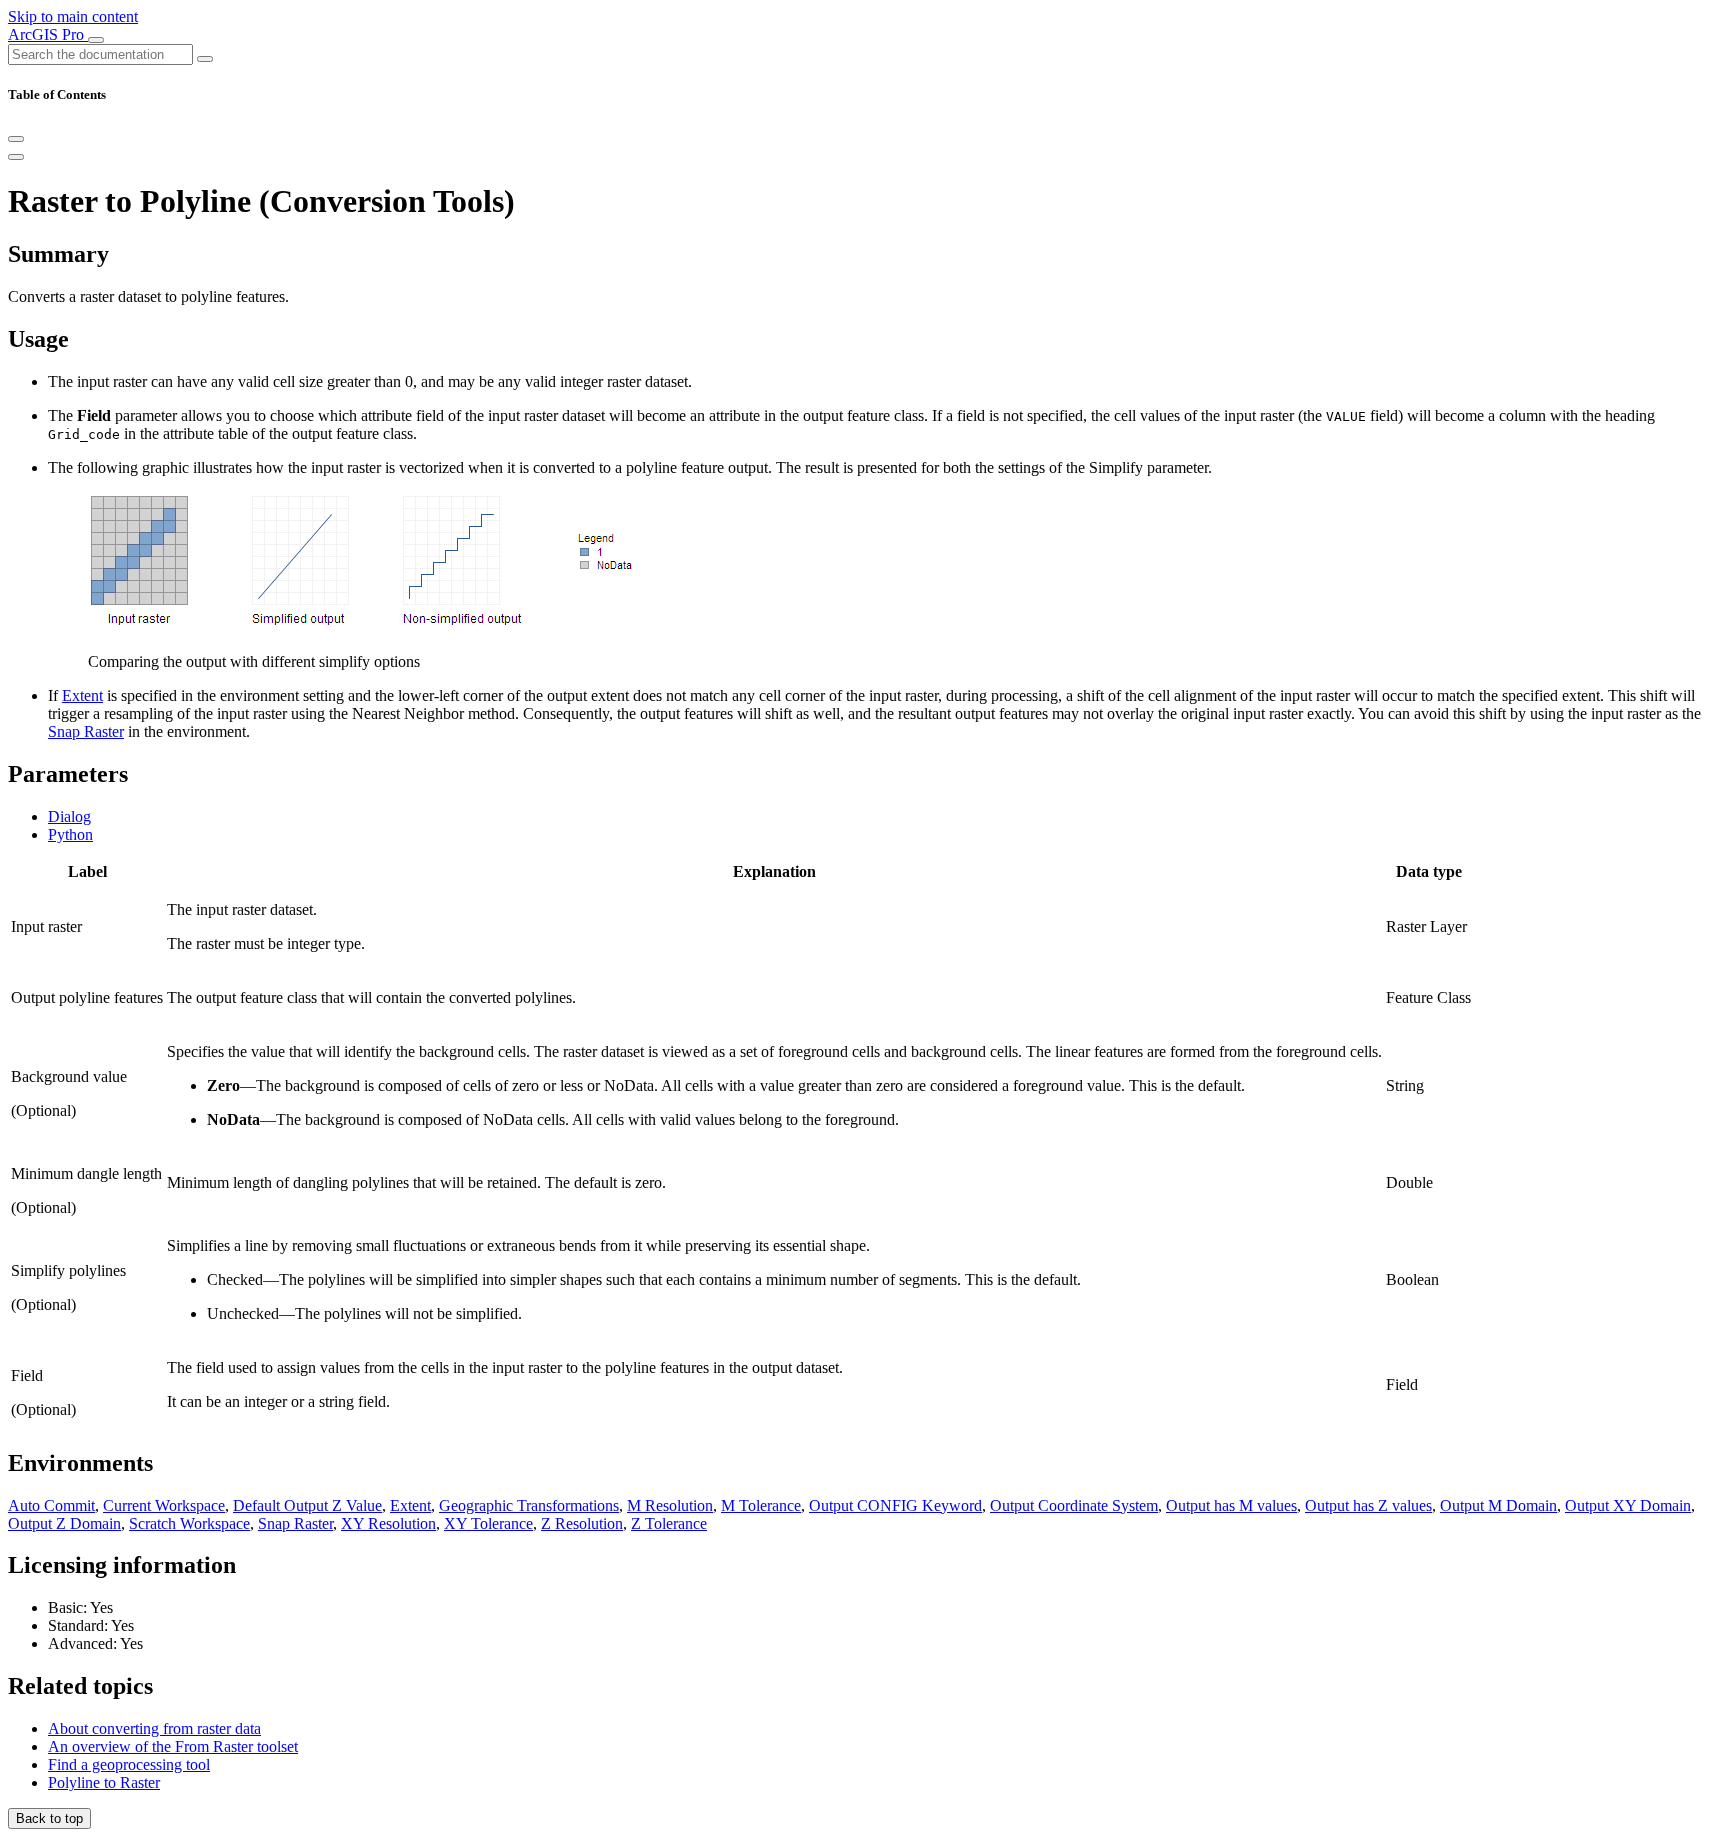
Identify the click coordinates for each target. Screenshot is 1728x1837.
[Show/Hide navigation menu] (96, 40)
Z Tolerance (669, 1523)
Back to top (49, 1818)
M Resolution (670, 1505)
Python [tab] (70, 834)
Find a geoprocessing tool (129, 1764)
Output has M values (1231, 1505)
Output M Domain (1498, 1505)
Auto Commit (51, 1505)
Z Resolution (582, 1523)
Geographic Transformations (529, 1505)
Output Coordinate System (1074, 1505)
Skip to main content (73, 16)
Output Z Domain (64, 1523)
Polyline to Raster (104, 1782)
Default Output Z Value (307, 1505)
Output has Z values (1368, 1505)
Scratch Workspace (189, 1523)
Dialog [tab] (69, 816)
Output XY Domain (1628, 1505)
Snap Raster (86, 731)
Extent (82, 695)
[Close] (16, 139)
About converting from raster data (154, 1728)
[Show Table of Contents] (16, 157)
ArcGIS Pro (48, 34)
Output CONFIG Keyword (895, 1505)
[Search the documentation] (205, 59)
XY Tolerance (488, 1523)
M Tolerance (761, 1505)
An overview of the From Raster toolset (173, 1746)
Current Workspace (164, 1505)
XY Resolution (388, 1523)
